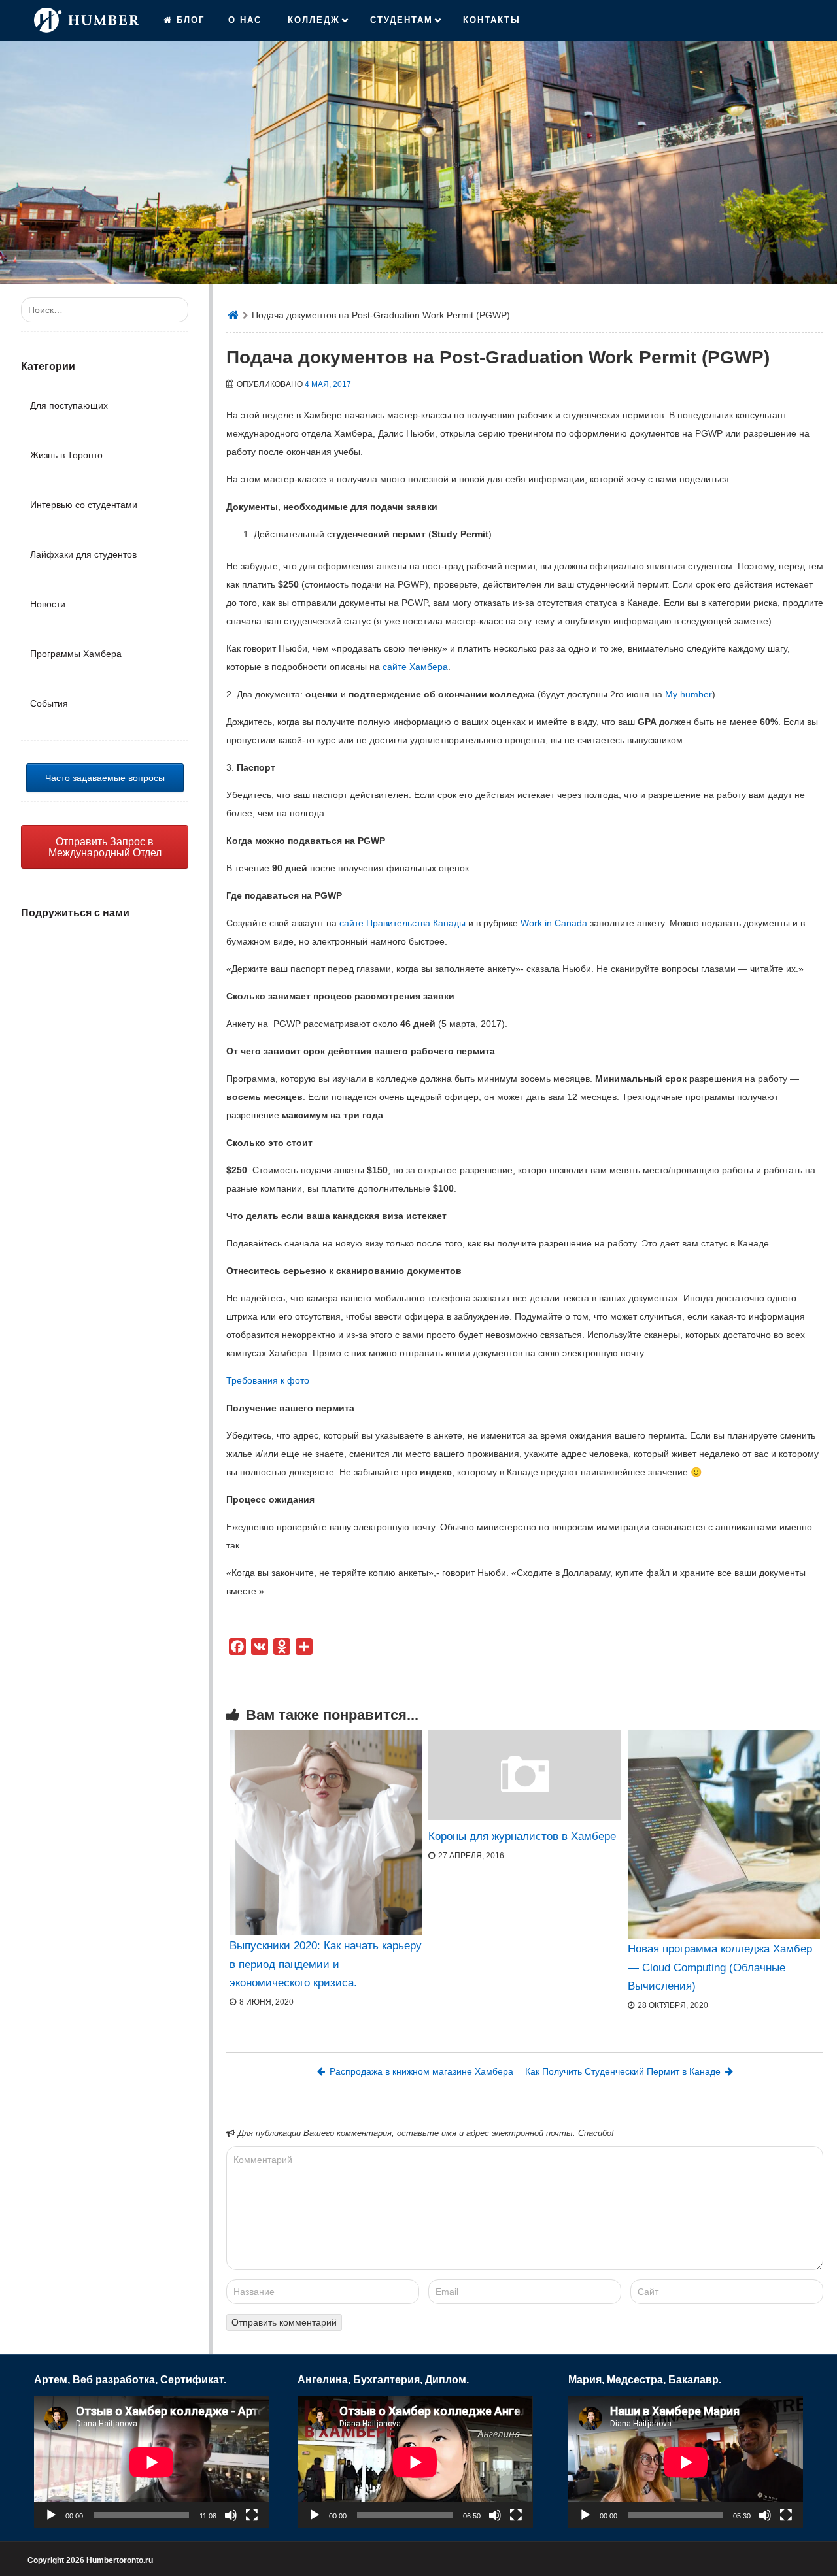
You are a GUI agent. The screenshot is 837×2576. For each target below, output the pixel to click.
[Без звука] (231, 2515)
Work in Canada (554, 923)
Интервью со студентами (84, 505)
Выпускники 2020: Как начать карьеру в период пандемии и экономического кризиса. (326, 1964)
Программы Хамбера (76, 654)
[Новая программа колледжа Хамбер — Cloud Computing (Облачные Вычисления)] (724, 1834)
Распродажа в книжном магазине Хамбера (421, 2071)
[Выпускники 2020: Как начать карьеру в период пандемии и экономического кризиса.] (326, 1832)
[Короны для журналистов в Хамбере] (524, 1817)
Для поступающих (69, 405)
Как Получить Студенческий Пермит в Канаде (623, 2071)
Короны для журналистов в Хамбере (522, 1836)
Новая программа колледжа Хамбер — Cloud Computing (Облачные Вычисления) (720, 1967)
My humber (689, 694)
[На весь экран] (252, 2515)
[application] (151, 2462)
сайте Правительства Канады (402, 923)
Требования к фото (268, 1380)
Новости (48, 604)
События (49, 703)
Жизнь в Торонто (66, 455)
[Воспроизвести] (51, 2515)
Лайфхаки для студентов (83, 554)
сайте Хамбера (415, 667)
